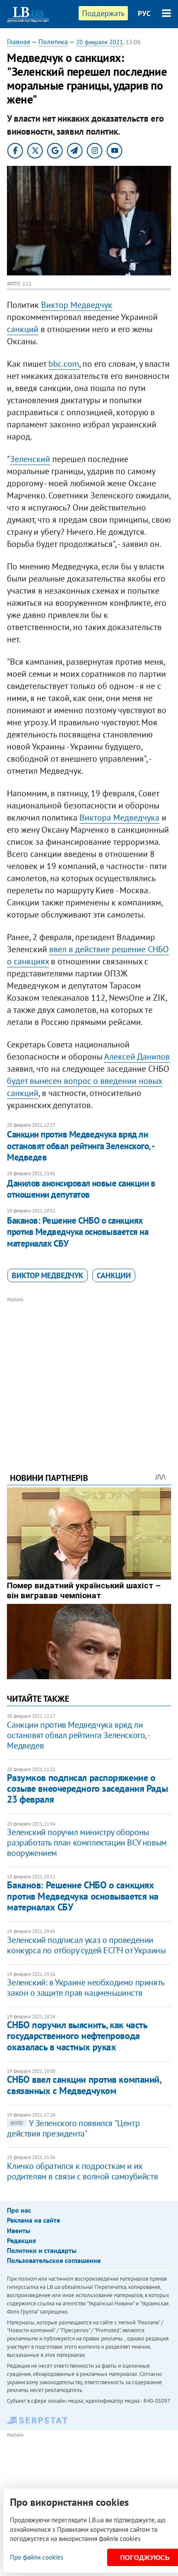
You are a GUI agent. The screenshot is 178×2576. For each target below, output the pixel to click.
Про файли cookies (37, 2557)
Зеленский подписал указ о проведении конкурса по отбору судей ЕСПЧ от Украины (86, 1945)
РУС (144, 13)
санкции (114, 1275)
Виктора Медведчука (119, 818)
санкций (23, 329)
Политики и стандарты (42, 2250)
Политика (53, 42)
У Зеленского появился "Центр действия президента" (73, 2128)
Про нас (19, 2210)
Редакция (21, 2240)
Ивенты (19, 2230)
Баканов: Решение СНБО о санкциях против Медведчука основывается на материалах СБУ (78, 1232)
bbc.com (64, 364)
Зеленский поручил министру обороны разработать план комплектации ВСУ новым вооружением (87, 1842)
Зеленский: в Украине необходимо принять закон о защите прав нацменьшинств (85, 1988)
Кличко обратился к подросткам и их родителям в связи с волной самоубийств (82, 2171)
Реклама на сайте (33, 2220)
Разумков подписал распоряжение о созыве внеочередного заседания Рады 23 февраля (87, 1789)
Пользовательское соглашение (54, 2260)
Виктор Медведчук (77, 305)
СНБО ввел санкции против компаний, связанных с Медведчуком (84, 2085)
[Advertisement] (89, 1373)
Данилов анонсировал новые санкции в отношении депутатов (81, 1189)
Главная (19, 42)
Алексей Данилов (137, 1057)
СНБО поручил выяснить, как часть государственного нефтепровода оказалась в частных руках (77, 2036)
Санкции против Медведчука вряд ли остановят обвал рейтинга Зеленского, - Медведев (80, 1146)
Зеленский (30, 459)
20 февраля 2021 (100, 42)
